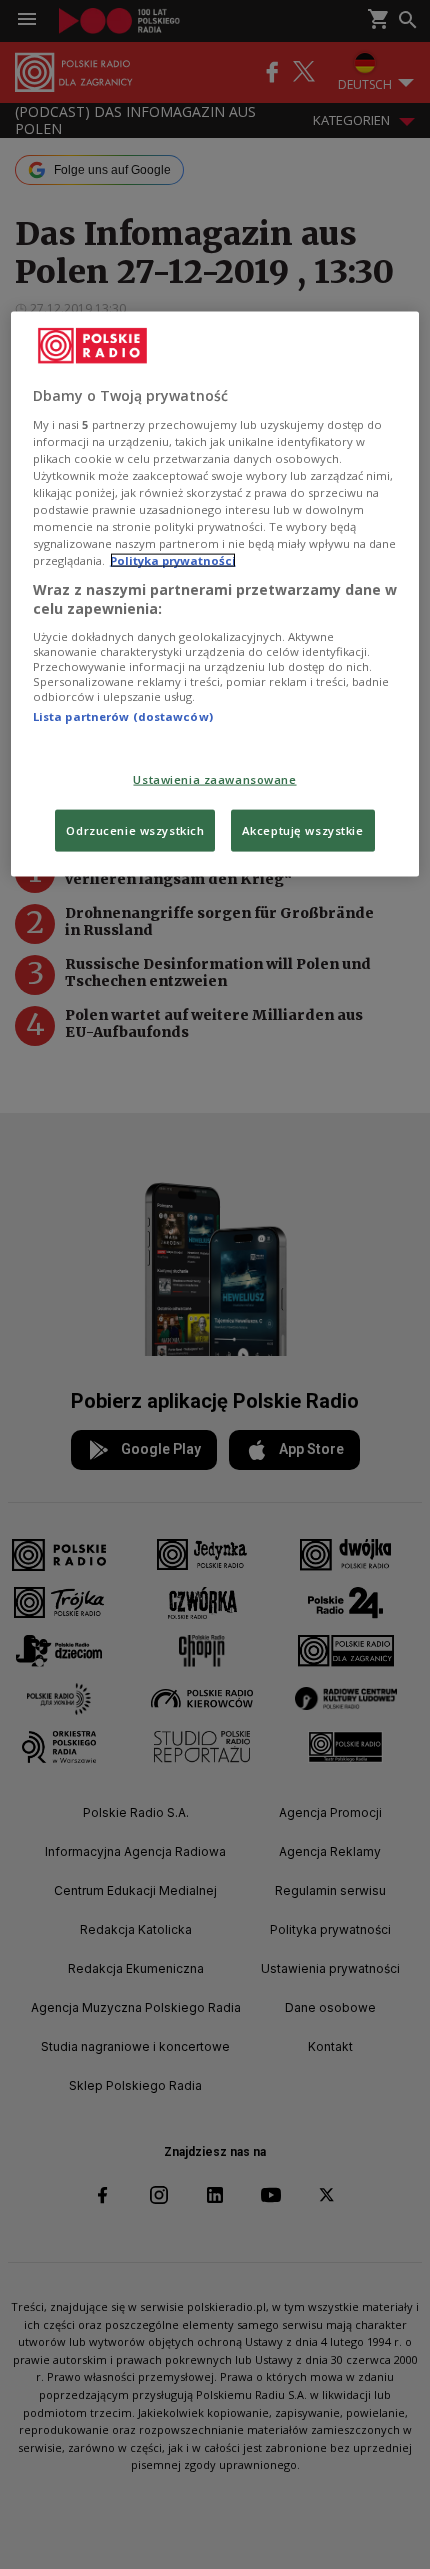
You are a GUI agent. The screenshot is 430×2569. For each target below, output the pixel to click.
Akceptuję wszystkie (303, 830)
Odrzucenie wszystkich (135, 830)
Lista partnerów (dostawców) (123, 715)
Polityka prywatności (173, 560)
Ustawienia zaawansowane (214, 779)
